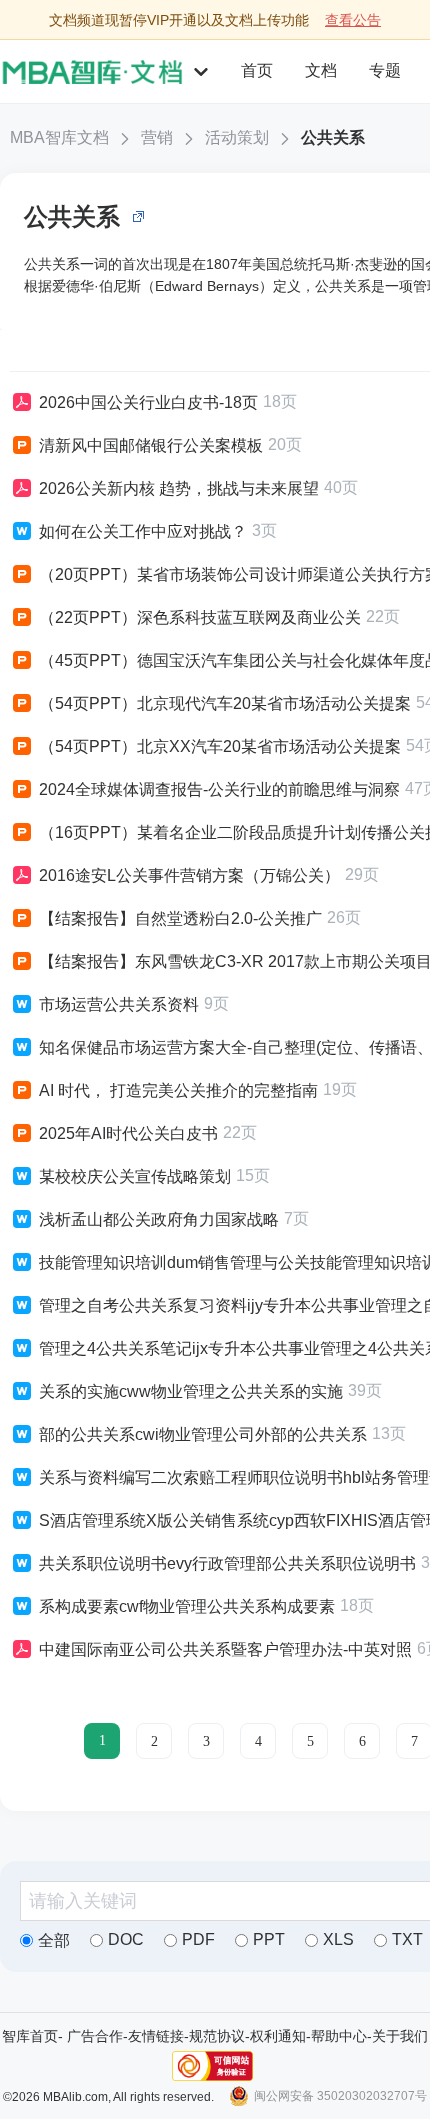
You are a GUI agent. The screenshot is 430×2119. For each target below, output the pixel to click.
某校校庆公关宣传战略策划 (135, 1176)
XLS (338, 1939)
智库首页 (30, 2036)
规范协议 (217, 2036)
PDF (198, 1939)
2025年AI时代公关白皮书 (128, 1133)
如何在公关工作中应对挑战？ (143, 531)
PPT (269, 1939)
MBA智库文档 (59, 137)
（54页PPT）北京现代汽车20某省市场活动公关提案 (225, 703)
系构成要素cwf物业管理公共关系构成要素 (187, 1606)
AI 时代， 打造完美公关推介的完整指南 (178, 1090)
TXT (407, 1939)
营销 (157, 137)
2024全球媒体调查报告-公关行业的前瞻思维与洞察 (219, 789)
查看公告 (353, 20)
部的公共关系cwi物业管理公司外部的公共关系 (203, 1434)
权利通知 (278, 2036)
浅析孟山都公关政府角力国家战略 (159, 1219)
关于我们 (400, 2036)
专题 (385, 70)
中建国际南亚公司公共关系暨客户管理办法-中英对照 (225, 1649)
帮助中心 (339, 2036)
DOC (126, 1939)
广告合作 (95, 2036)
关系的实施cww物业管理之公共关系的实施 (191, 1391)
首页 (257, 70)
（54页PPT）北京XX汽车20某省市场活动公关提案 (220, 746)
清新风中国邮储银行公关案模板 (151, 445)
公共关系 (333, 137)
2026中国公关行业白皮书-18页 (148, 402)
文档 (321, 70)
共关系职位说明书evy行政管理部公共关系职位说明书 (227, 1563)
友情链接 (156, 2036)
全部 (54, 1940)
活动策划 (237, 137)
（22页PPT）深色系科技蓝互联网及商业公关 (200, 617)
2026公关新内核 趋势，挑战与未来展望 (179, 488)
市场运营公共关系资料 (119, 1004)
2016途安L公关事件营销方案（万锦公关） (189, 875)
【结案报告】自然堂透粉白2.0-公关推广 (180, 918)
